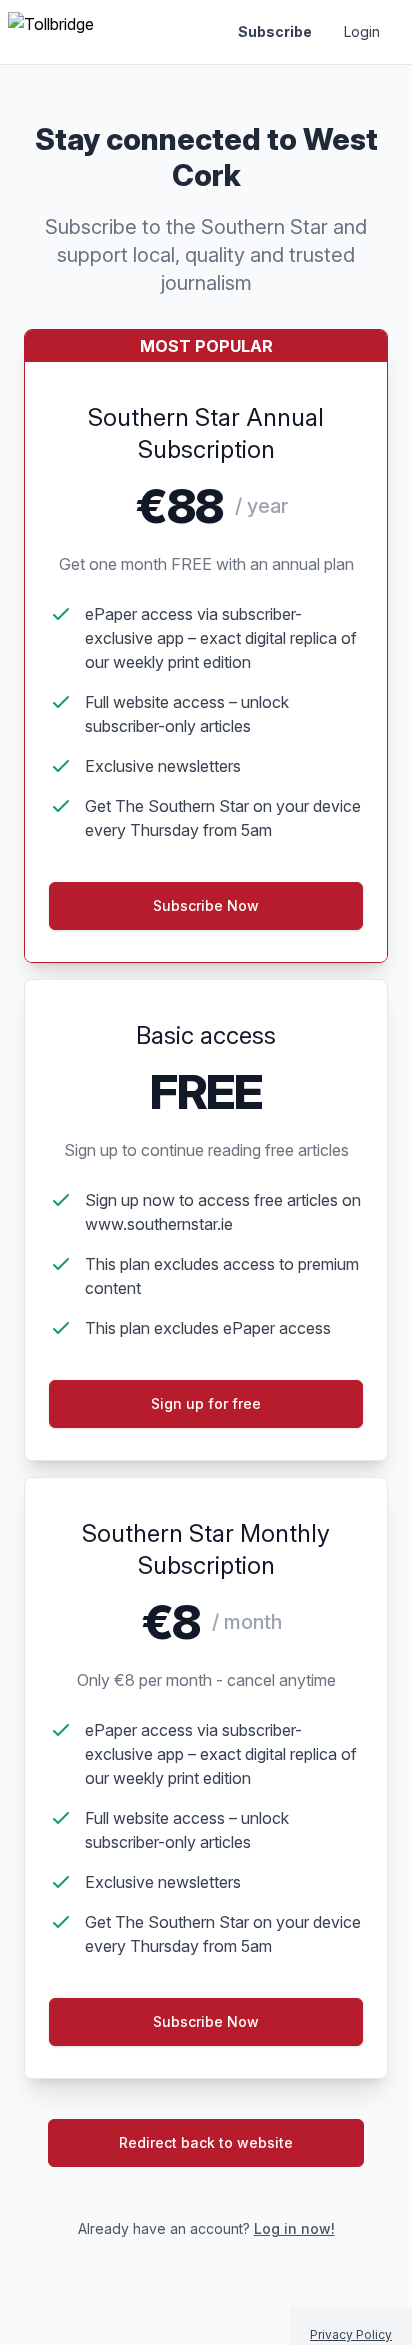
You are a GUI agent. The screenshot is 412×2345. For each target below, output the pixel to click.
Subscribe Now (206, 2021)
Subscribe (275, 31)
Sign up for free (206, 1403)
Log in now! (294, 2228)
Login (362, 31)
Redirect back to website (206, 2142)
